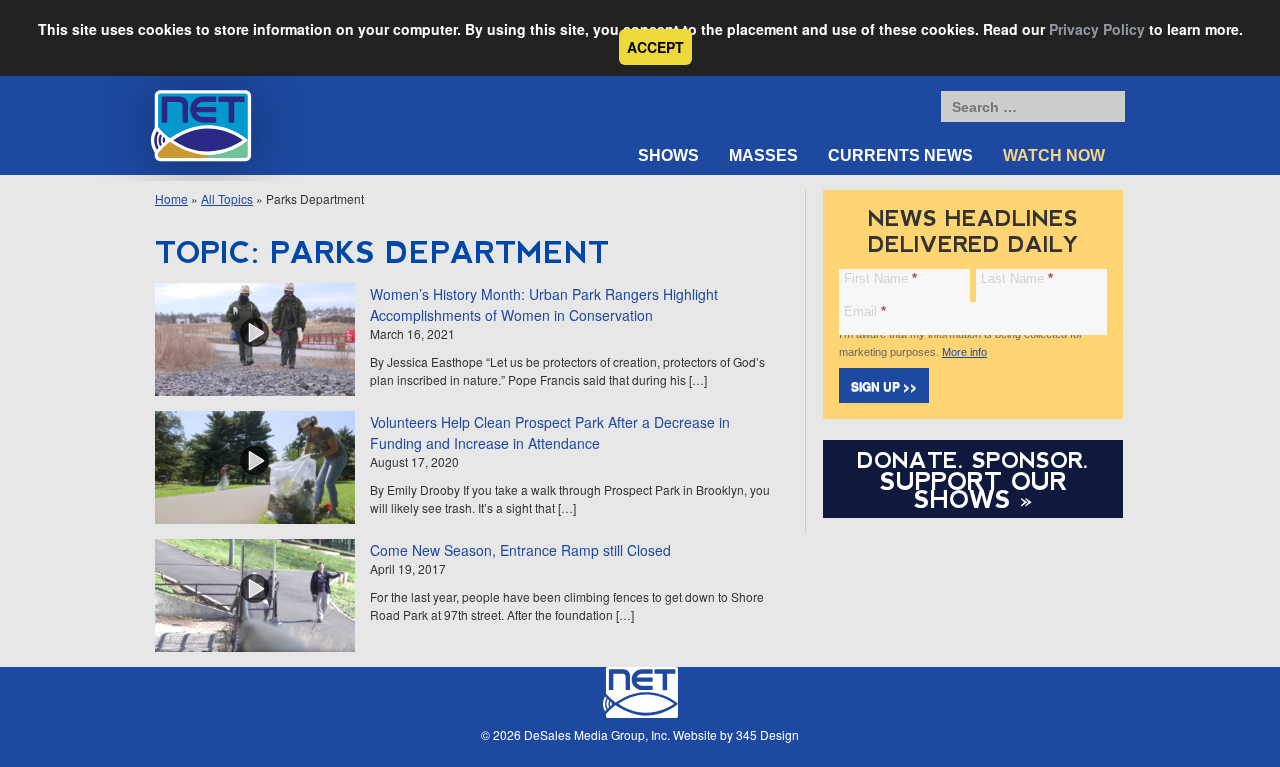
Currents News (900, 155)
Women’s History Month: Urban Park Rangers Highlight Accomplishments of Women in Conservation (544, 304)
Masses (763, 155)
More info (964, 352)
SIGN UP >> (884, 386)
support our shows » (973, 490)
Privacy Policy (1097, 29)
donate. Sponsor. (973, 460)
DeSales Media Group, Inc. (597, 734)
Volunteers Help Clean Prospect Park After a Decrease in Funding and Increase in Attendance (550, 432)
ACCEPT (655, 47)
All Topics (227, 198)
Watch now (1054, 155)
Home (171, 198)
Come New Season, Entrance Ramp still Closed (520, 550)
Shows (668, 155)
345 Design (767, 734)
